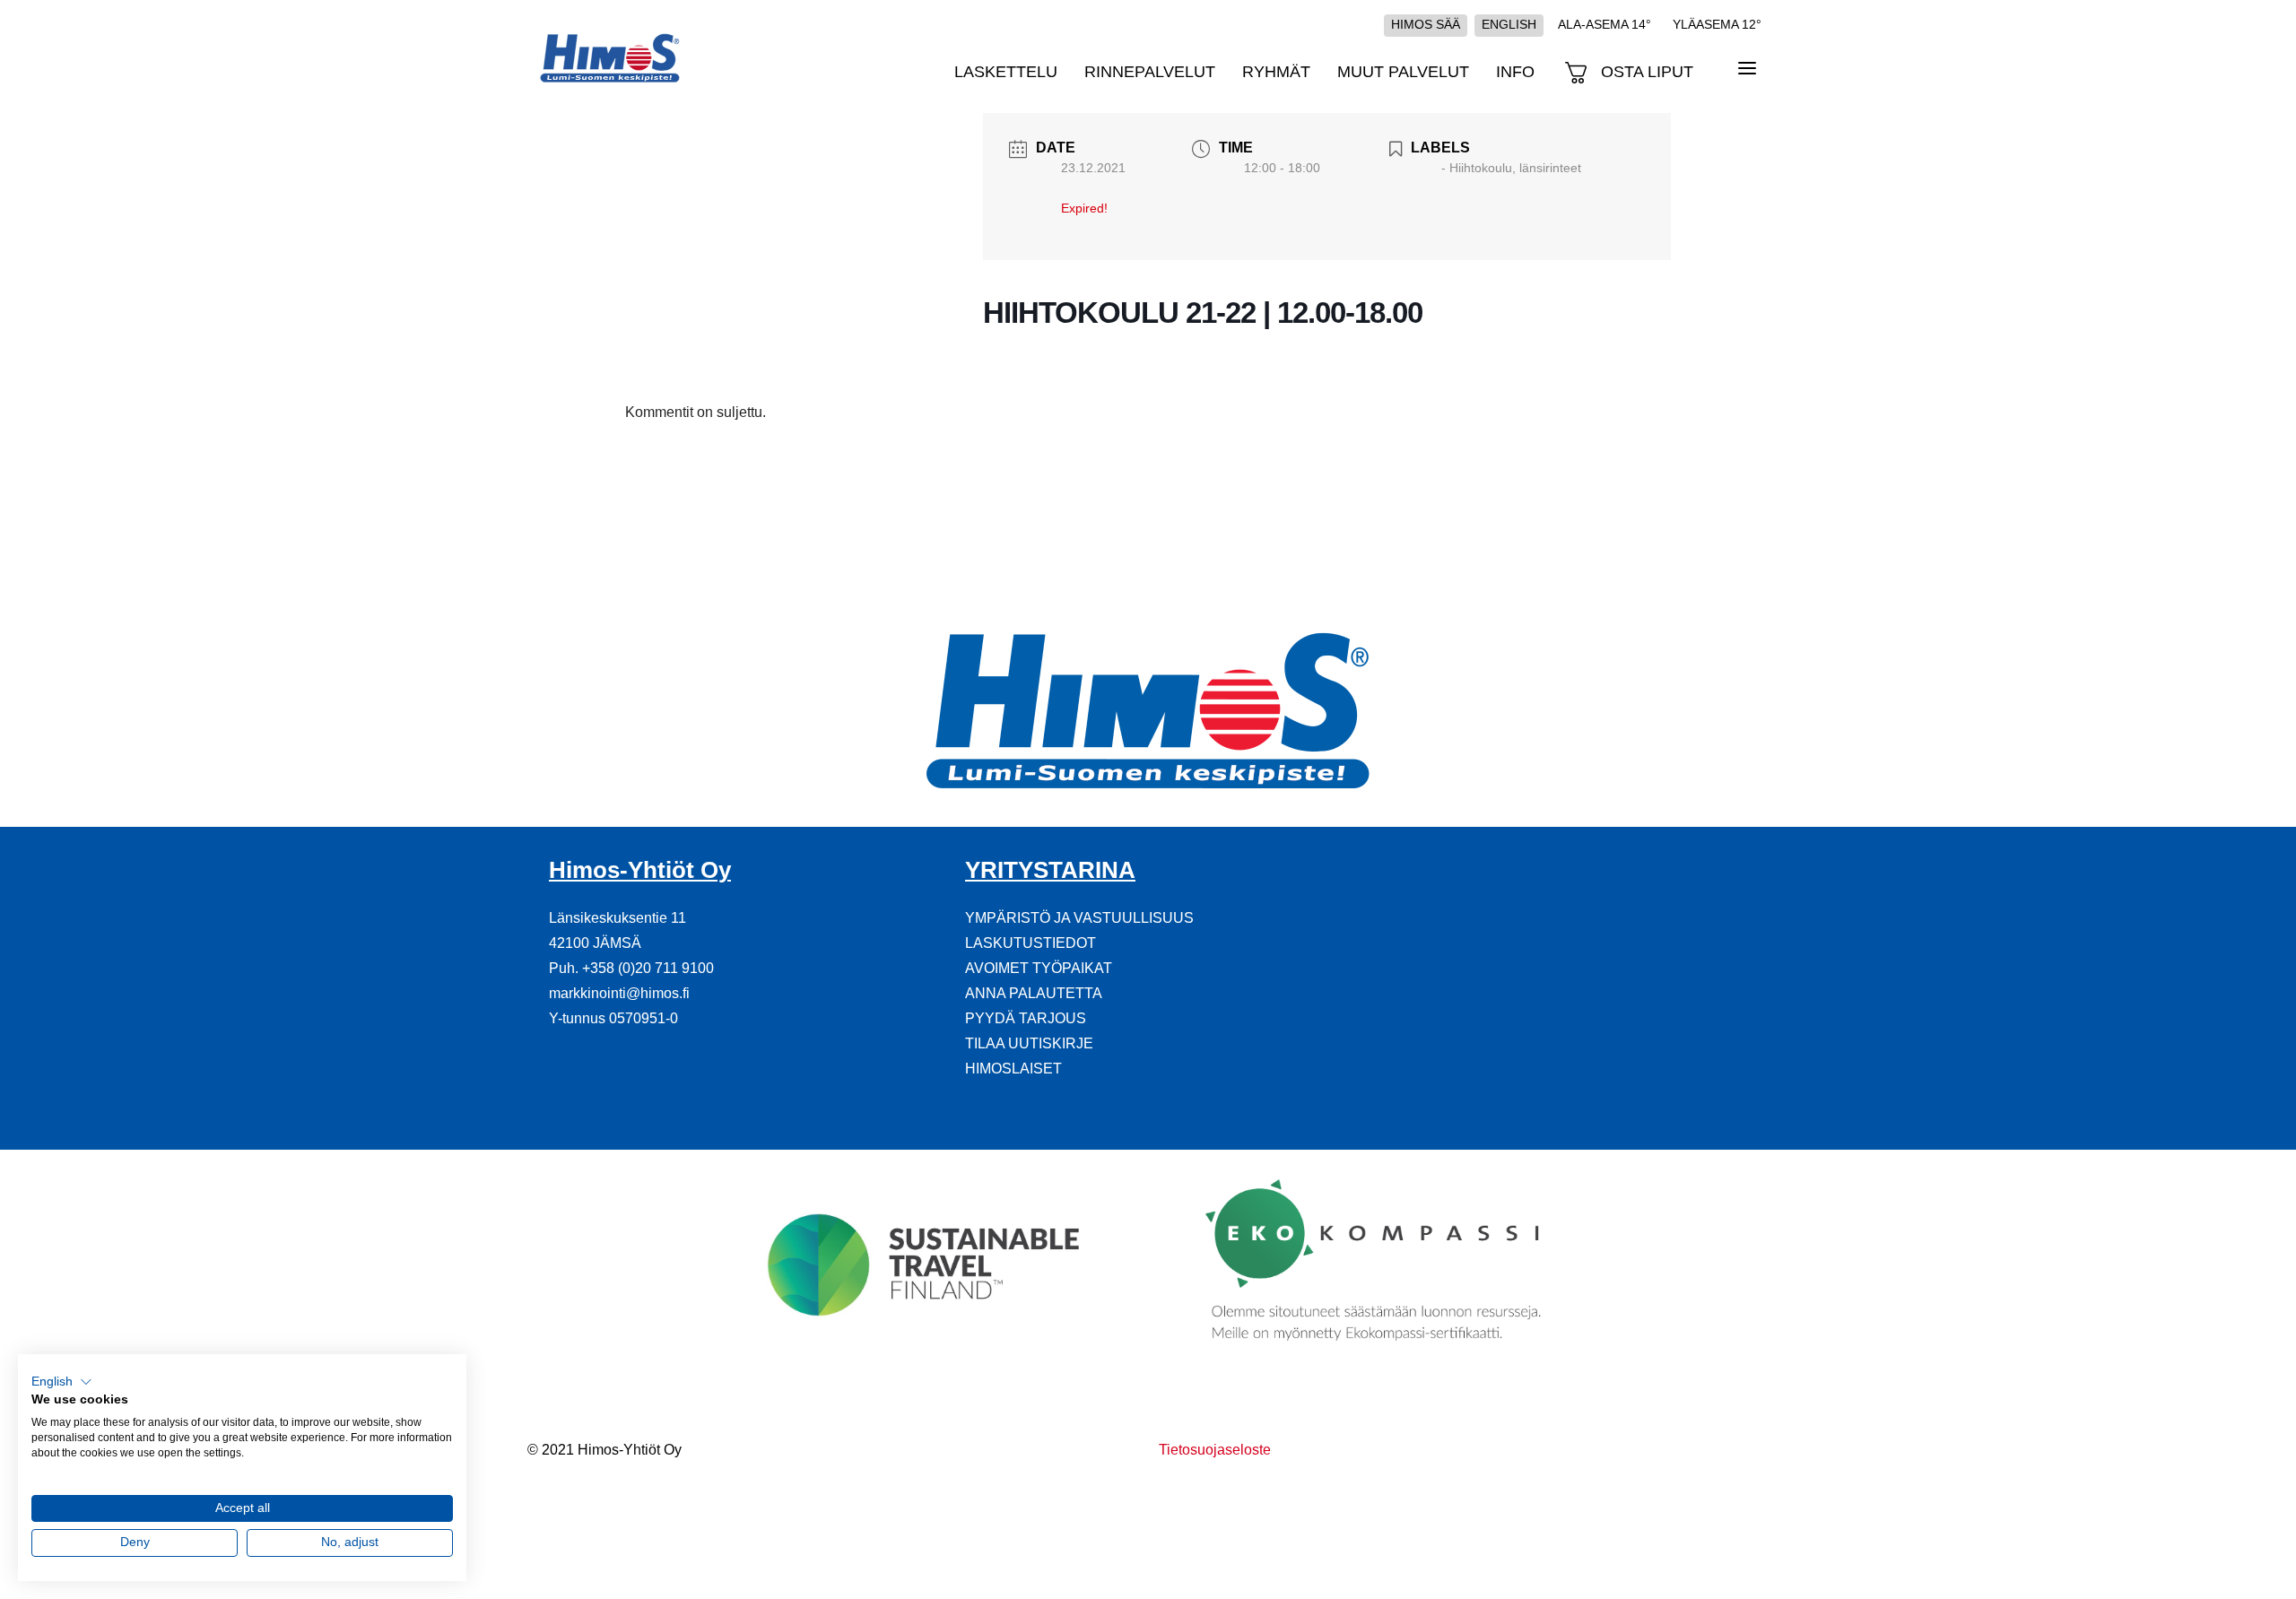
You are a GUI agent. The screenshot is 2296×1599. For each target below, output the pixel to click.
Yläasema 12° (1717, 24)
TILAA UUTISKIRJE (1029, 1043)
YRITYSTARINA (1050, 870)
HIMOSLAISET (1013, 1069)
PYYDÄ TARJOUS (1026, 1018)
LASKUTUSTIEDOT (1031, 943)
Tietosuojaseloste (1215, 1450)
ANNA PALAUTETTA (1034, 993)
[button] (62, 1382)
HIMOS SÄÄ (1426, 24)
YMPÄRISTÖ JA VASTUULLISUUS (1079, 918)
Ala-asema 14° (1605, 24)
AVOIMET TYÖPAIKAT (1039, 968)
